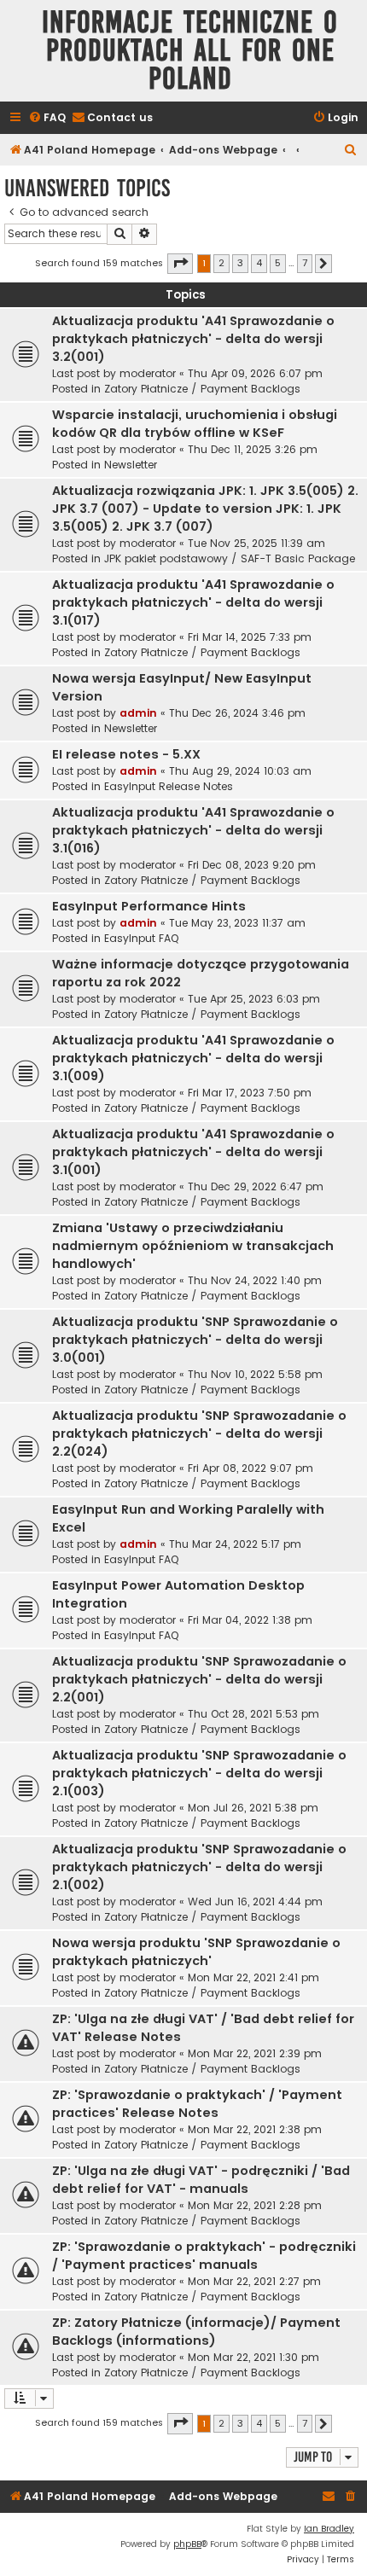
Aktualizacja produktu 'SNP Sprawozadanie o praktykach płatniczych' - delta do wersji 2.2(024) (199, 1433)
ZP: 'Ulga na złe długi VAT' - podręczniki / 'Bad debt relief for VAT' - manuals (201, 2180)
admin (138, 713)
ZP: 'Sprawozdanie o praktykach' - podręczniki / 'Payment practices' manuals (204, 2256)
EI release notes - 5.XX (126, 754)
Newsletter (131, 465)
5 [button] (278, 263)
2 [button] (221, 263)
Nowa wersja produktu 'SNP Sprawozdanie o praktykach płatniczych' (196, 1952)
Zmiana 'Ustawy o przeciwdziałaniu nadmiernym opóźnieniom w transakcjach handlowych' (193, 1246)
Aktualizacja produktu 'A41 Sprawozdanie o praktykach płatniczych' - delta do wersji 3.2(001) (193, 339)
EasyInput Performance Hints (149, 906)
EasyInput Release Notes (169, 786)
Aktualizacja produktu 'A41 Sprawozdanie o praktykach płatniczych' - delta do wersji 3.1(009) (193, 1058)
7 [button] (305, 263)
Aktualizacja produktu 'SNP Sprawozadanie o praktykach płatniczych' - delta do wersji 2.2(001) (199, 1679)
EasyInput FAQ (141, 938)
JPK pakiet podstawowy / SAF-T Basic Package (230, 558)
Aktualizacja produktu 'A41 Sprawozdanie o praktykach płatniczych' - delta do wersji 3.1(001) (193, 1152)
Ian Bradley (329, 2529)
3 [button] (240, 263)
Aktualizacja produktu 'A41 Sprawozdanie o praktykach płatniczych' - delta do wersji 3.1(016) (193, 830)
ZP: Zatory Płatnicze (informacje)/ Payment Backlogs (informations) (196, 2332)
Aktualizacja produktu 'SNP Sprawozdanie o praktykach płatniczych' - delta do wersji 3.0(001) (195, 1340)
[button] (180, 264)
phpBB (187, 2544)
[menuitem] (47, 118)
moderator (148, 373)
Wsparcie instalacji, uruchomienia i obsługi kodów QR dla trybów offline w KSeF (195, 424)
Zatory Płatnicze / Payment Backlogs (202, 389)
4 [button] (259, 263)
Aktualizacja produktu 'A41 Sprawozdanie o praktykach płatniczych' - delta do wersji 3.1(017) (193, 602)
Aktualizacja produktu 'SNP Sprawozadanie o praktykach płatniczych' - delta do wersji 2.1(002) (199, 1867)
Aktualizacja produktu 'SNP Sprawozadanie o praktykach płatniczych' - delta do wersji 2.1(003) (199, 1773)
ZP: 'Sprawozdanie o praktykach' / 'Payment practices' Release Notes (197, 2104)
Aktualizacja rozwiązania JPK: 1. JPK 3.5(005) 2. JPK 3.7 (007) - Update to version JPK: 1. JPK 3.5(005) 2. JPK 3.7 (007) (205, 509)
